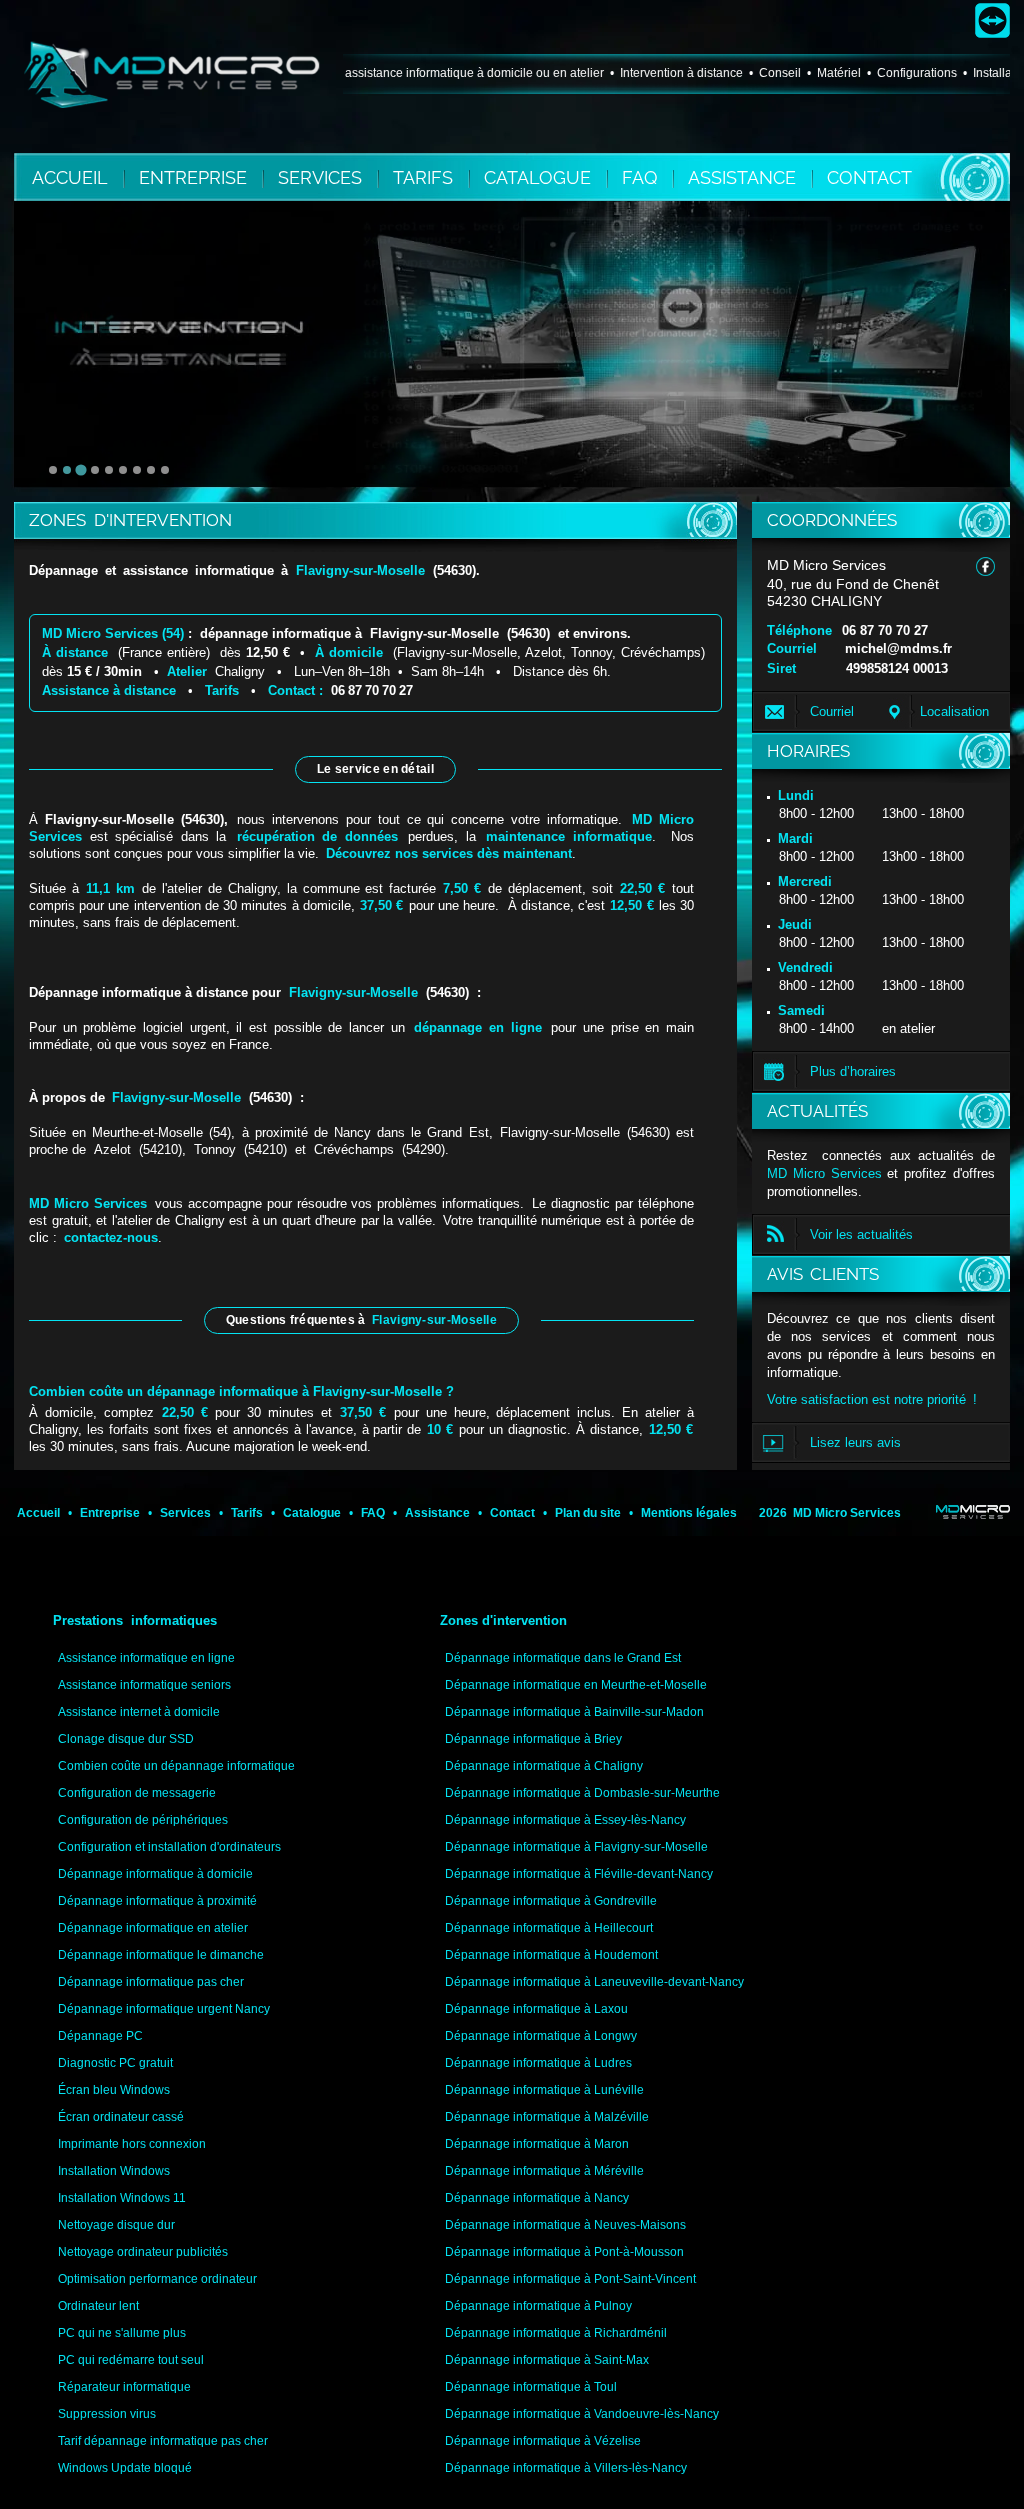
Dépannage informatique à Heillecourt (549, 1928)
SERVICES (322, 177)
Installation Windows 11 (122, 2198)
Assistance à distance (109, 690)
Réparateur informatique (124, 2387)
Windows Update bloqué (125, 2468)
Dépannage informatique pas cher (151, 1982)
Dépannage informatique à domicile (155, 1874)
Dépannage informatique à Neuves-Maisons (565, 2225)
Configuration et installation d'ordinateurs (169, 1847)
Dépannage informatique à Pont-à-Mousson (564, 2252)
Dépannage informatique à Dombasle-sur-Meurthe (582, 1793)
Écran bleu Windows (114, 2090)
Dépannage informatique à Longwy (541, 2036)
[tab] (53, 470)
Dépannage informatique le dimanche (161, 1955)
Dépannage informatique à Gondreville (551, 1901)
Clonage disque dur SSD (126, 1739)
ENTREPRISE (195, 177)
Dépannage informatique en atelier (153, 1928)
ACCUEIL (70, 177)
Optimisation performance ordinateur (157, 2279)
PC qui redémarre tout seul (131, 2360)
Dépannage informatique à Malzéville (547, 2117)
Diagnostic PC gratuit (115, 2063)
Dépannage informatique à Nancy (537, 2198)
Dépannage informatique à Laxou (536, 2009)
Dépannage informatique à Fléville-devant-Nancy (579, 1874)
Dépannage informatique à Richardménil (556, 2333)
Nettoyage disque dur (116, 2225)
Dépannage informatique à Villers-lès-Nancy (566, 2468)
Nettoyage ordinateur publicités (143, 2252)
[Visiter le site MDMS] (973, 1512)
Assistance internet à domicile (139, 1712)
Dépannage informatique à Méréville (544, 2171)
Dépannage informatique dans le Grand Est (563, 1658)
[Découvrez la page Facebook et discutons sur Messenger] (985, 566)
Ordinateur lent (98, 2306)
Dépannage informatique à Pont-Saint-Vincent (570, 2279)
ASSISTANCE (744, 177)
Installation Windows (114, 2171)
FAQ (642, 177)
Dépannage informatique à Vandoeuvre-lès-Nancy (582, 2414)
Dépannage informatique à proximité (157, 1901)
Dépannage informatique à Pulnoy (538, 2306)
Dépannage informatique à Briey (533, 1739)
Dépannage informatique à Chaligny (544, 1766)
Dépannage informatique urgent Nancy (164, 2009)
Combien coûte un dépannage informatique (176, 1766)
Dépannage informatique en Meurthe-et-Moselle (576, 1685)
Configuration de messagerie (137, 1793)
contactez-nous (111, 1237)
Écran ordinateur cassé (121, 2117)
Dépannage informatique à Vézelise (543, 2441)
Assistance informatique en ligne (146, 1658)
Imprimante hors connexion (132, 2144)
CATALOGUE (540, 177)
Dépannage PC (100, 2036)
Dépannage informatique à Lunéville (544, 2090)
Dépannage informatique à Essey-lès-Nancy (565, 1820)
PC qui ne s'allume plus (122, 2333)
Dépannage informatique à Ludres (538, 2063)
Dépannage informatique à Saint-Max (547, 2360)
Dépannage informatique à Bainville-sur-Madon (574, 1712)
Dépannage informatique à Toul (531, 2387)
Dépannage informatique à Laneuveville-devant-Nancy (594, 1982)
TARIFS (425, 177)
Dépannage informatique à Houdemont (551, 1955)
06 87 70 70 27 (885, 630)
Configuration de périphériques (143, 1820)
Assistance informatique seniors (144, 1685)
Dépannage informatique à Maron (537, 2144)
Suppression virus (107, 2414)
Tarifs (222, 690)
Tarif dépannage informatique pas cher (163, 2441)
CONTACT (869, 177)
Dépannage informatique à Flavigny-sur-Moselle (576, 1847)
